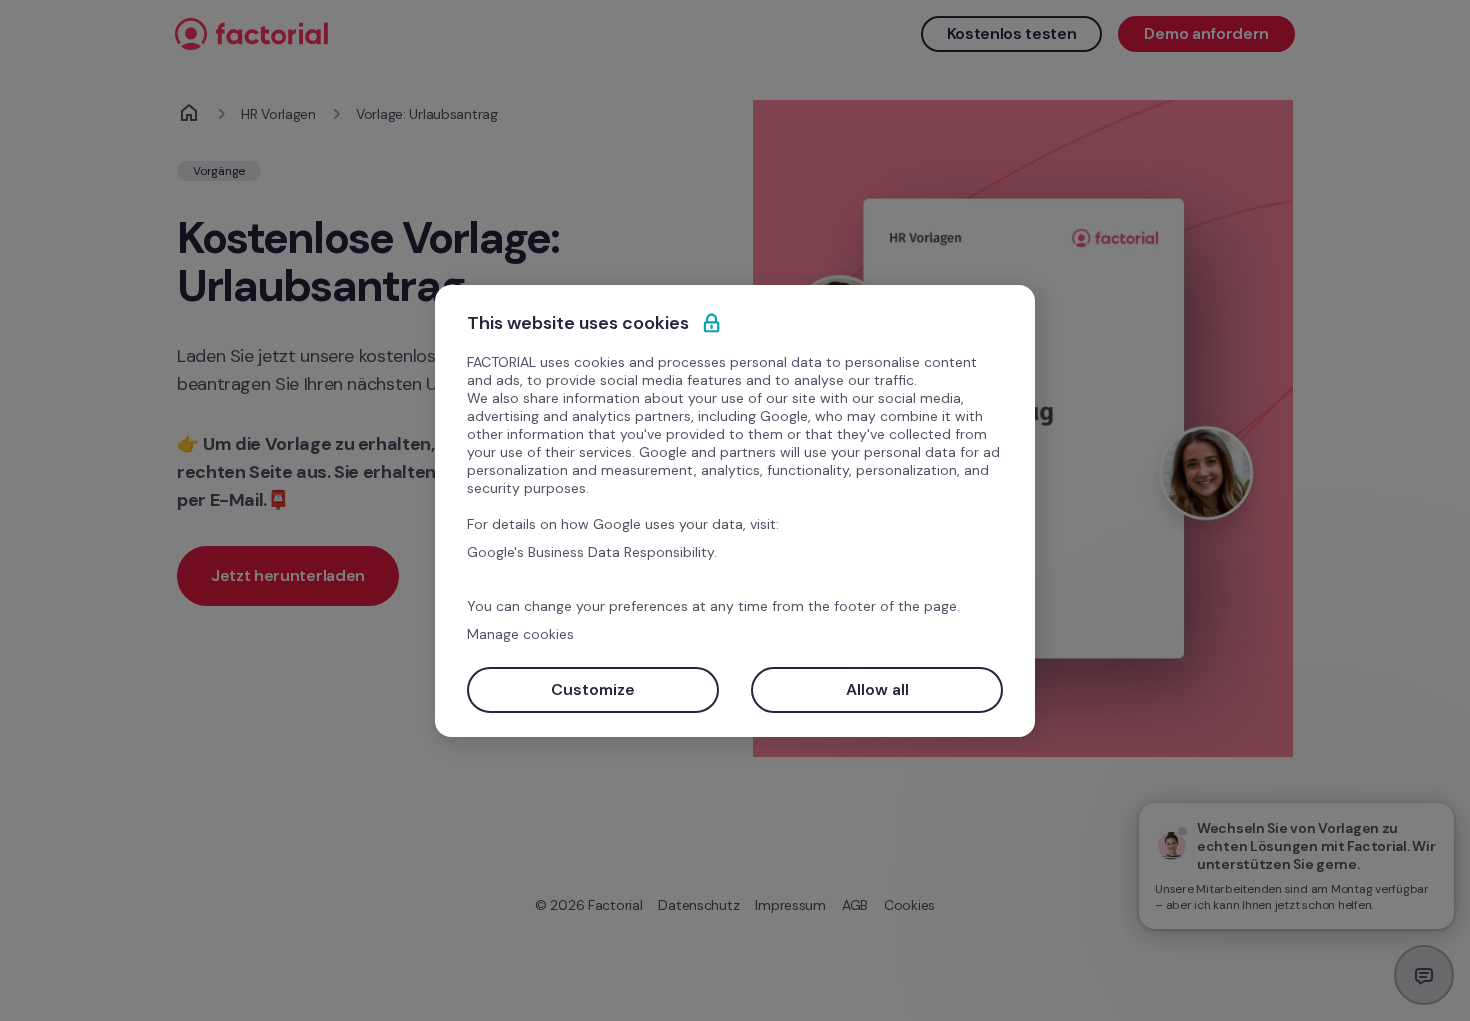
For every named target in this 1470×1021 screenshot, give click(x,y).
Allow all (877, 689)
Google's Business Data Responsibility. (592, 552)
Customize (593, 689)
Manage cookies (520, 634)
